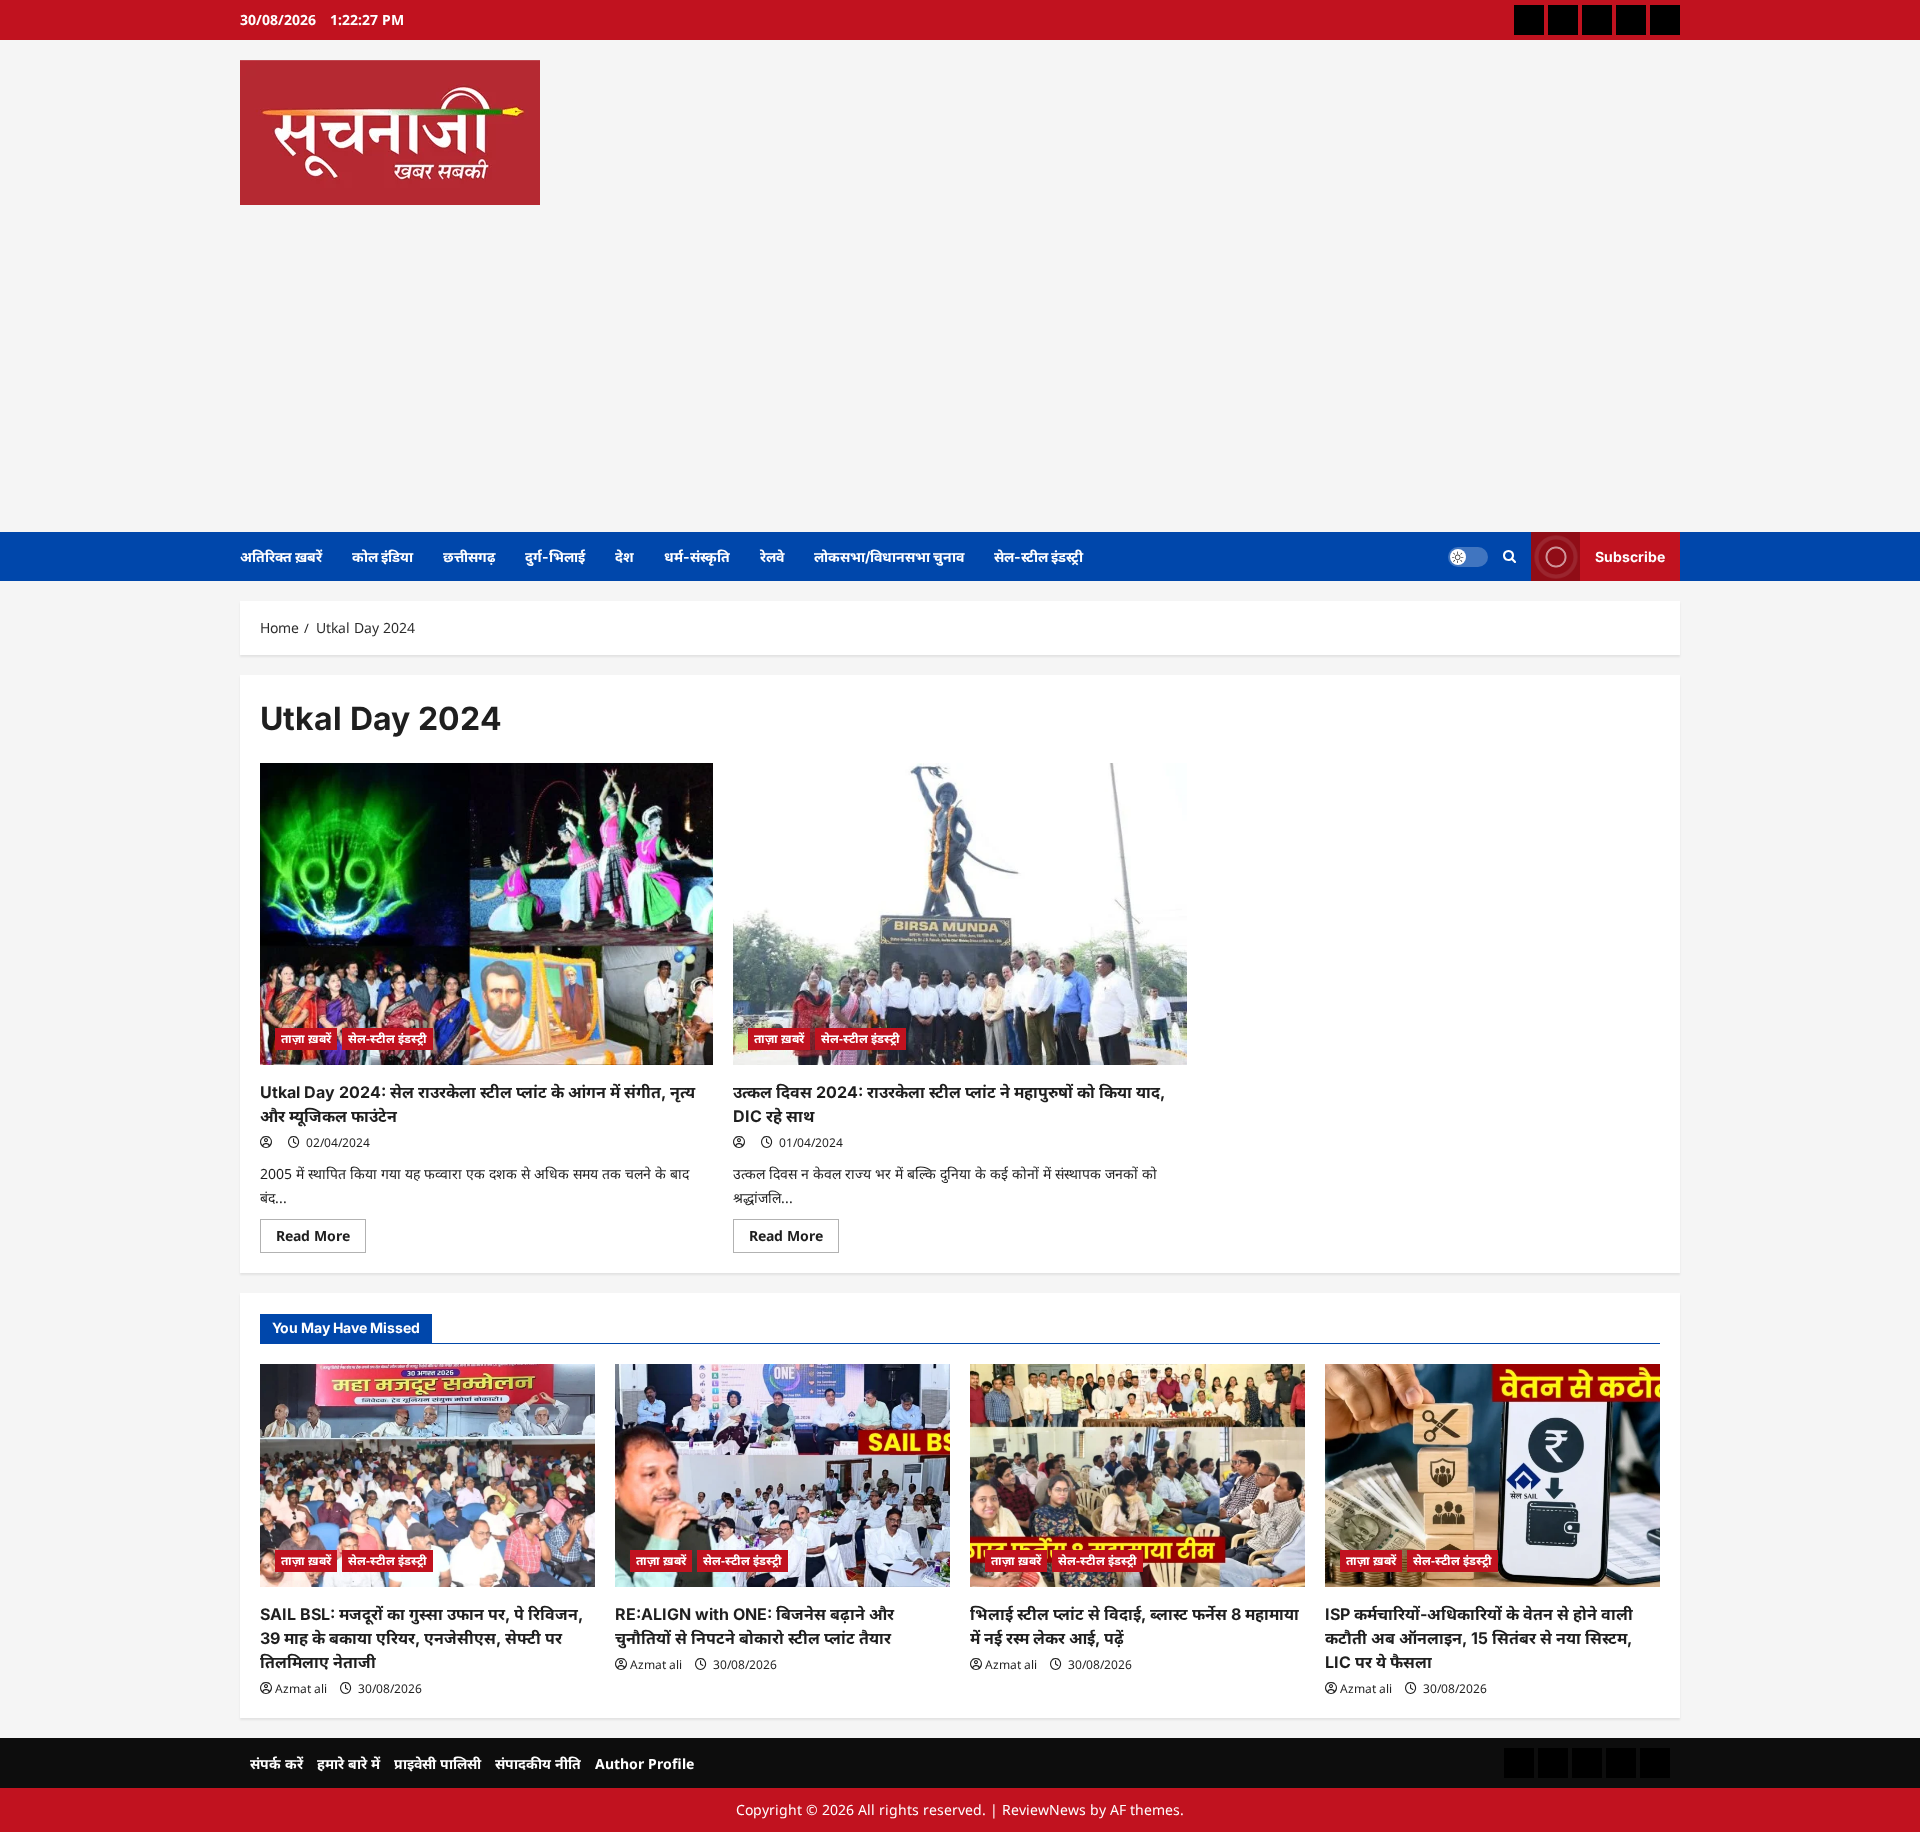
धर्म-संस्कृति (697, 556)
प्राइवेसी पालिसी (437, 1763)
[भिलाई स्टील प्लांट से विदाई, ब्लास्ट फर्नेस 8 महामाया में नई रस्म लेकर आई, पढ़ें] (1137, 1475)
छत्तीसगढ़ (469, 556)
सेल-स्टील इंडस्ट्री (1038, 556)
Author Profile (644, 1763)
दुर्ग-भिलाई (555, 556)
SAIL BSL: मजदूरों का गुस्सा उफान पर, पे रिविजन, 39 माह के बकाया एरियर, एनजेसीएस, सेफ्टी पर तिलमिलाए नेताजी (421, 1638)
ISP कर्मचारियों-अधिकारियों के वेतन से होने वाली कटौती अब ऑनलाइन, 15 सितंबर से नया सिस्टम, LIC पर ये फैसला (1479, 1638)
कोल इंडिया (382, 556)
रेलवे (772, 556)
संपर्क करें (276, 1763)
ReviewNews (1044, 1809)
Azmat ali (301, 1688)
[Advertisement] (955, 362)
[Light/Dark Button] (1468, 556)
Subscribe (1630, 555)
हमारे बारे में (348, 1763)
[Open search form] (1509, 556)
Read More (321, 1239)
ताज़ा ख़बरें (306, 1038)
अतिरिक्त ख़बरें (281, 556)
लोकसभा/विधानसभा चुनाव (889, 556)
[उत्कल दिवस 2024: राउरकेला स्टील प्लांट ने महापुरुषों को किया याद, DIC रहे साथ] (959, 914)
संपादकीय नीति (538, 1763)
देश (624, 556)
